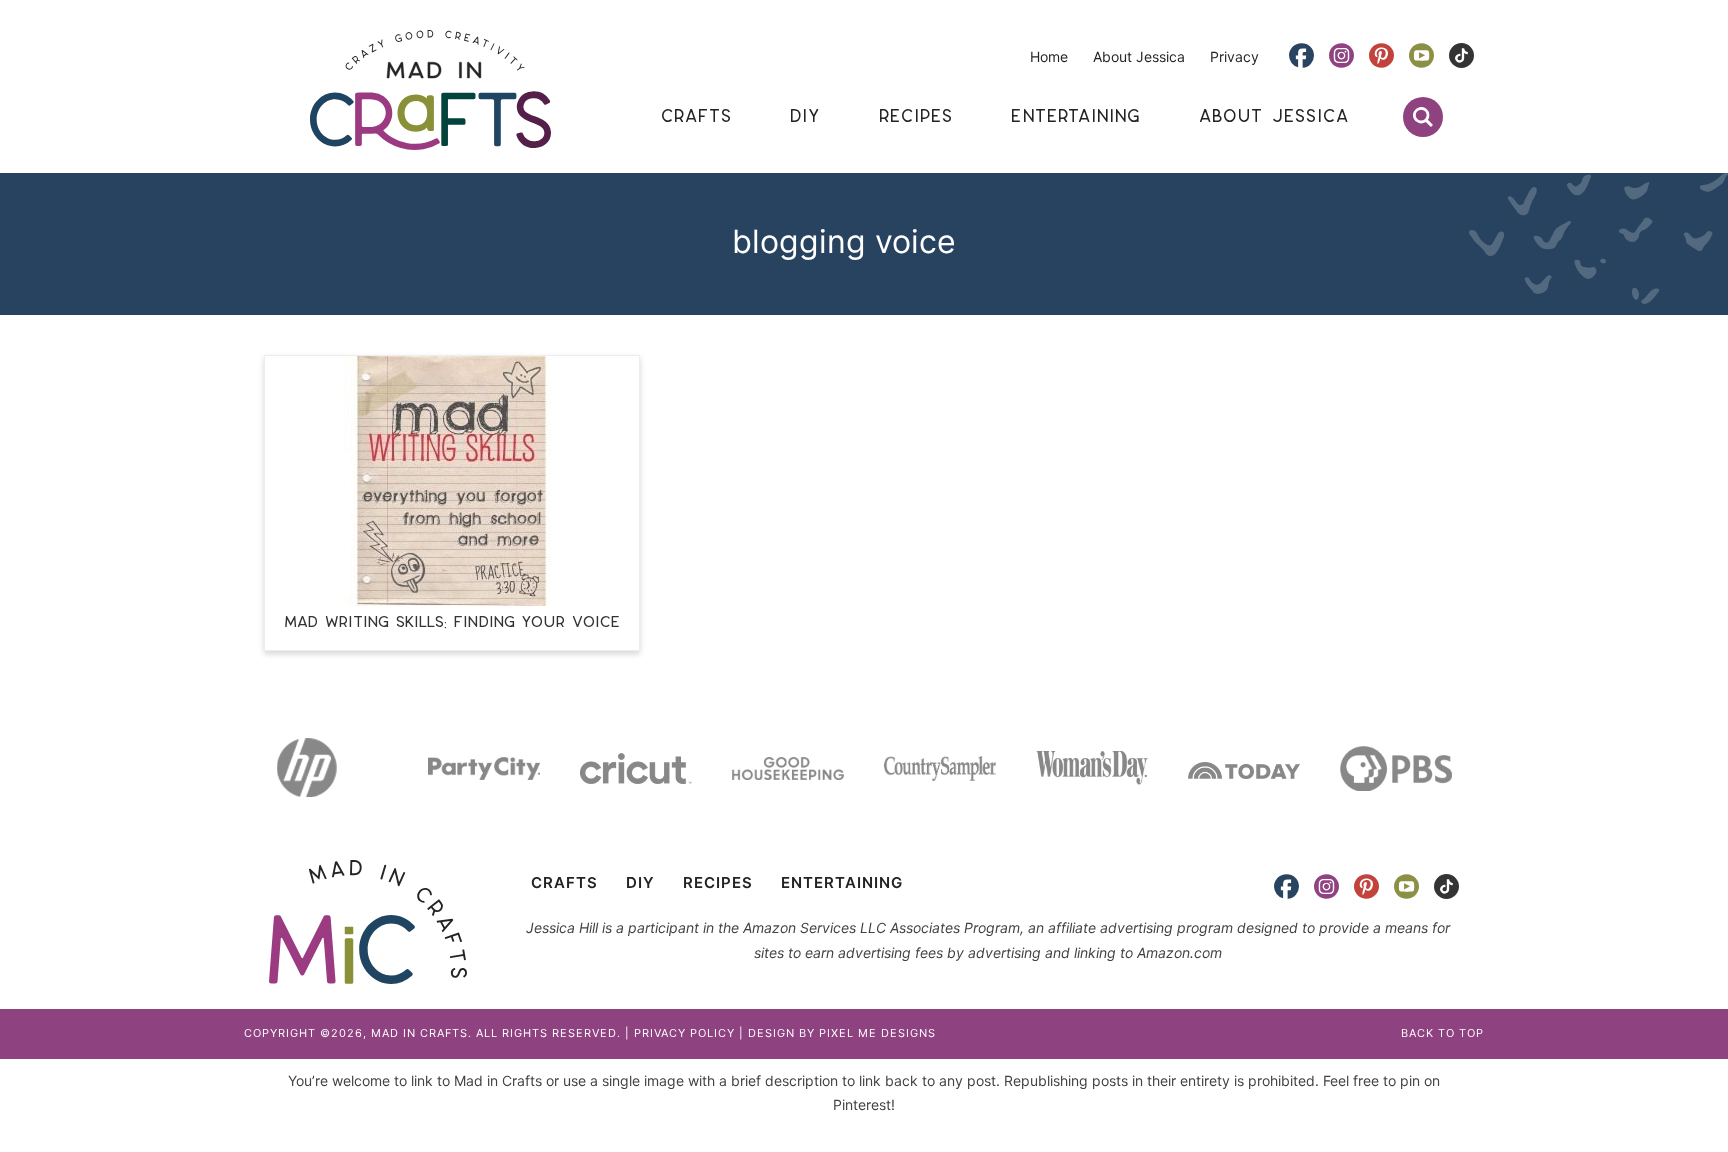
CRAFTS (564, 882)
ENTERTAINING (842, 882)
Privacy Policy (684, 1033)
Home (1049, 56)
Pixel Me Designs (877, 1033)
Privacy (1234, 56)
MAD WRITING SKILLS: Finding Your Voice (452, 622)
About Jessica (1139, 56)
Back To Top (1442, 1033)
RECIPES (718, 882)
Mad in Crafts (430, 90)
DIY (640, 882)
